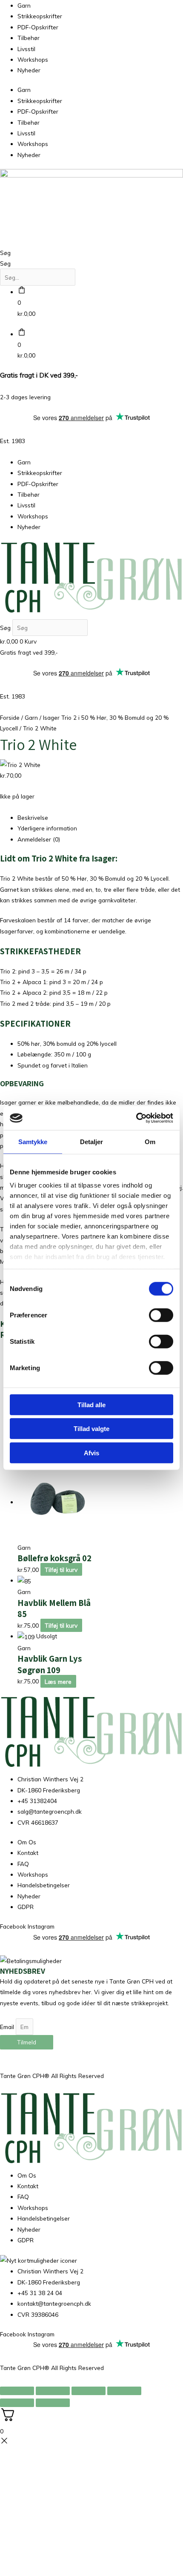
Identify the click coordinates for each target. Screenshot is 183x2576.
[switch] (161, 1315)
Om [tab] (150, 1141)
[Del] (89, 2391)
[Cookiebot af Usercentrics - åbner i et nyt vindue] (136, 1118)
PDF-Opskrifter (38, 27)
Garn (24, 5)
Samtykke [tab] (33, 1141)
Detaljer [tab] (92, 1141)
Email (8, 2027)
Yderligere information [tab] (47, 828)
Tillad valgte (91, 1429)
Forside (10, 717)
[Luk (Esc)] (124, 2391)
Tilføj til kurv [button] (61, 1570)
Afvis (91, 1453)
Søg (5, 253)
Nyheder (29, 70)
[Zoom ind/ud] (17, 2391)
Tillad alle (91, 1404)
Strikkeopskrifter (40, 16)
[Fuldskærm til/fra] (53, 2391)
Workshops (33, 59)
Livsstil (26, 49)
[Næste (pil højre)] (53, 2403)
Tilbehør (29, 38)
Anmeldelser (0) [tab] (39, 839)
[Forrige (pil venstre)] (17, 2403)
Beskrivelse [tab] (33, 817)
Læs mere (58, 1681)
